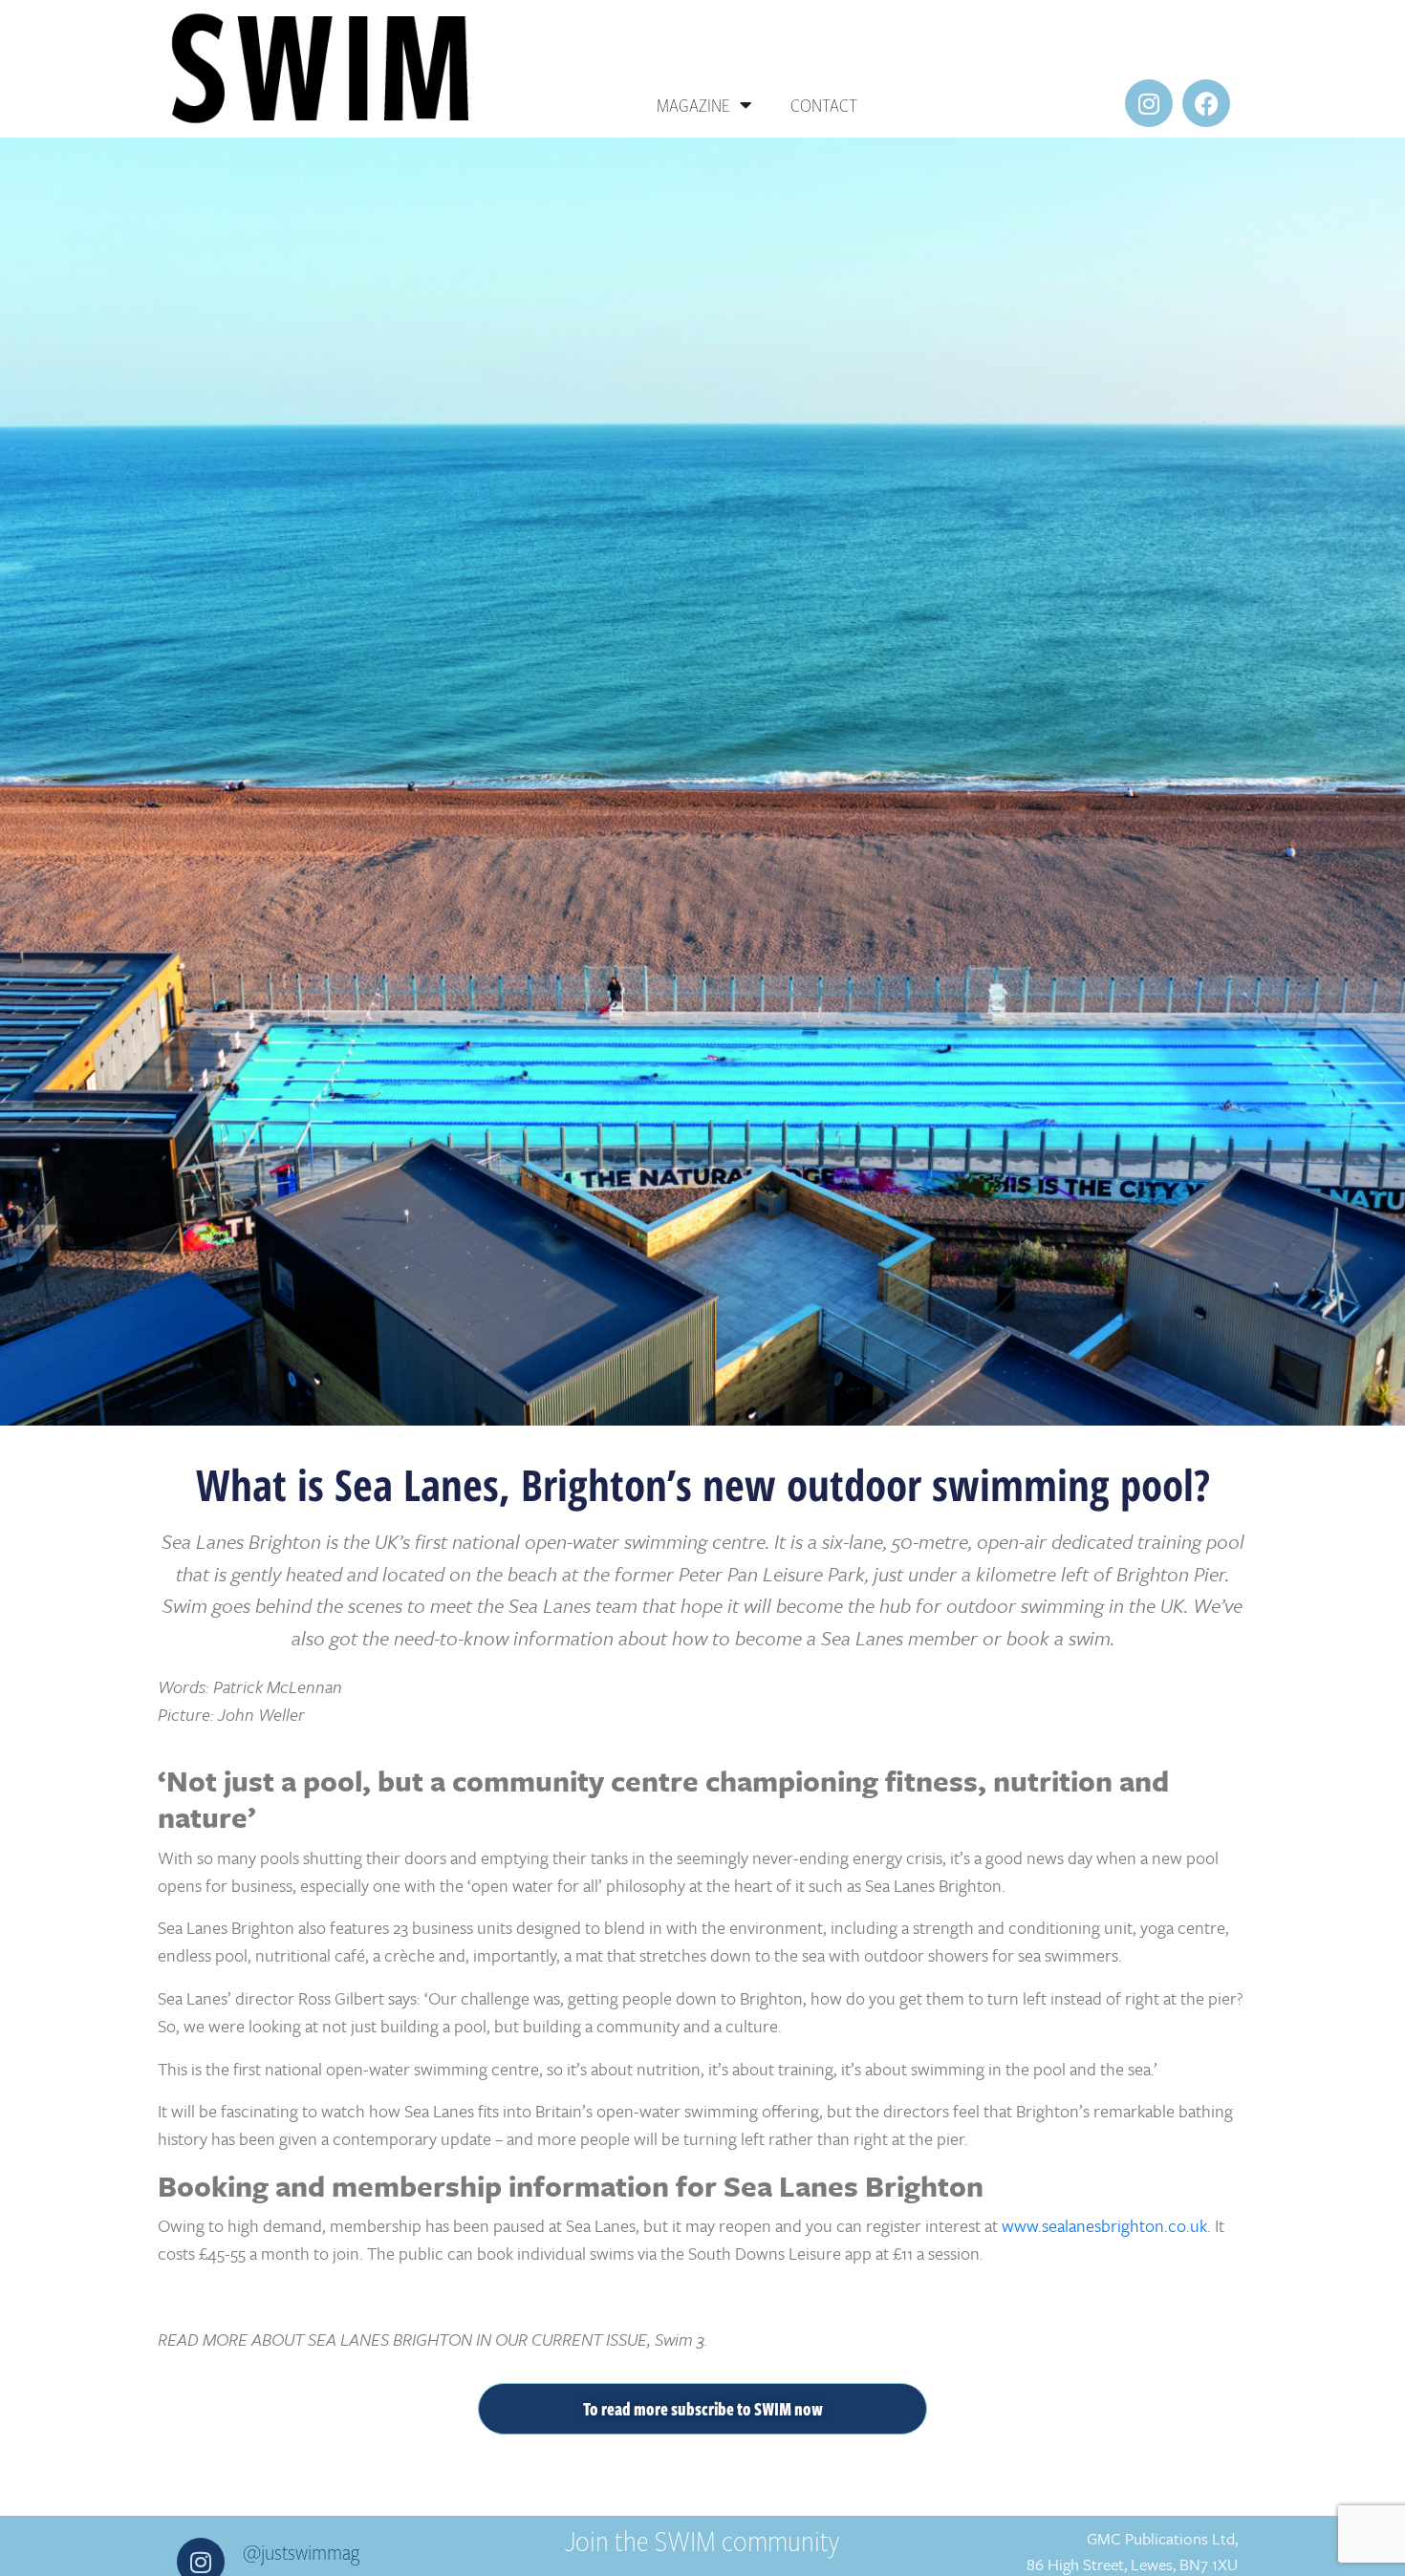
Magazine (693, 105)
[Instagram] (1149, 103)
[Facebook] (1206, 103)
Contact (824, 105)
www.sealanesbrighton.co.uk (1104, 2225)
